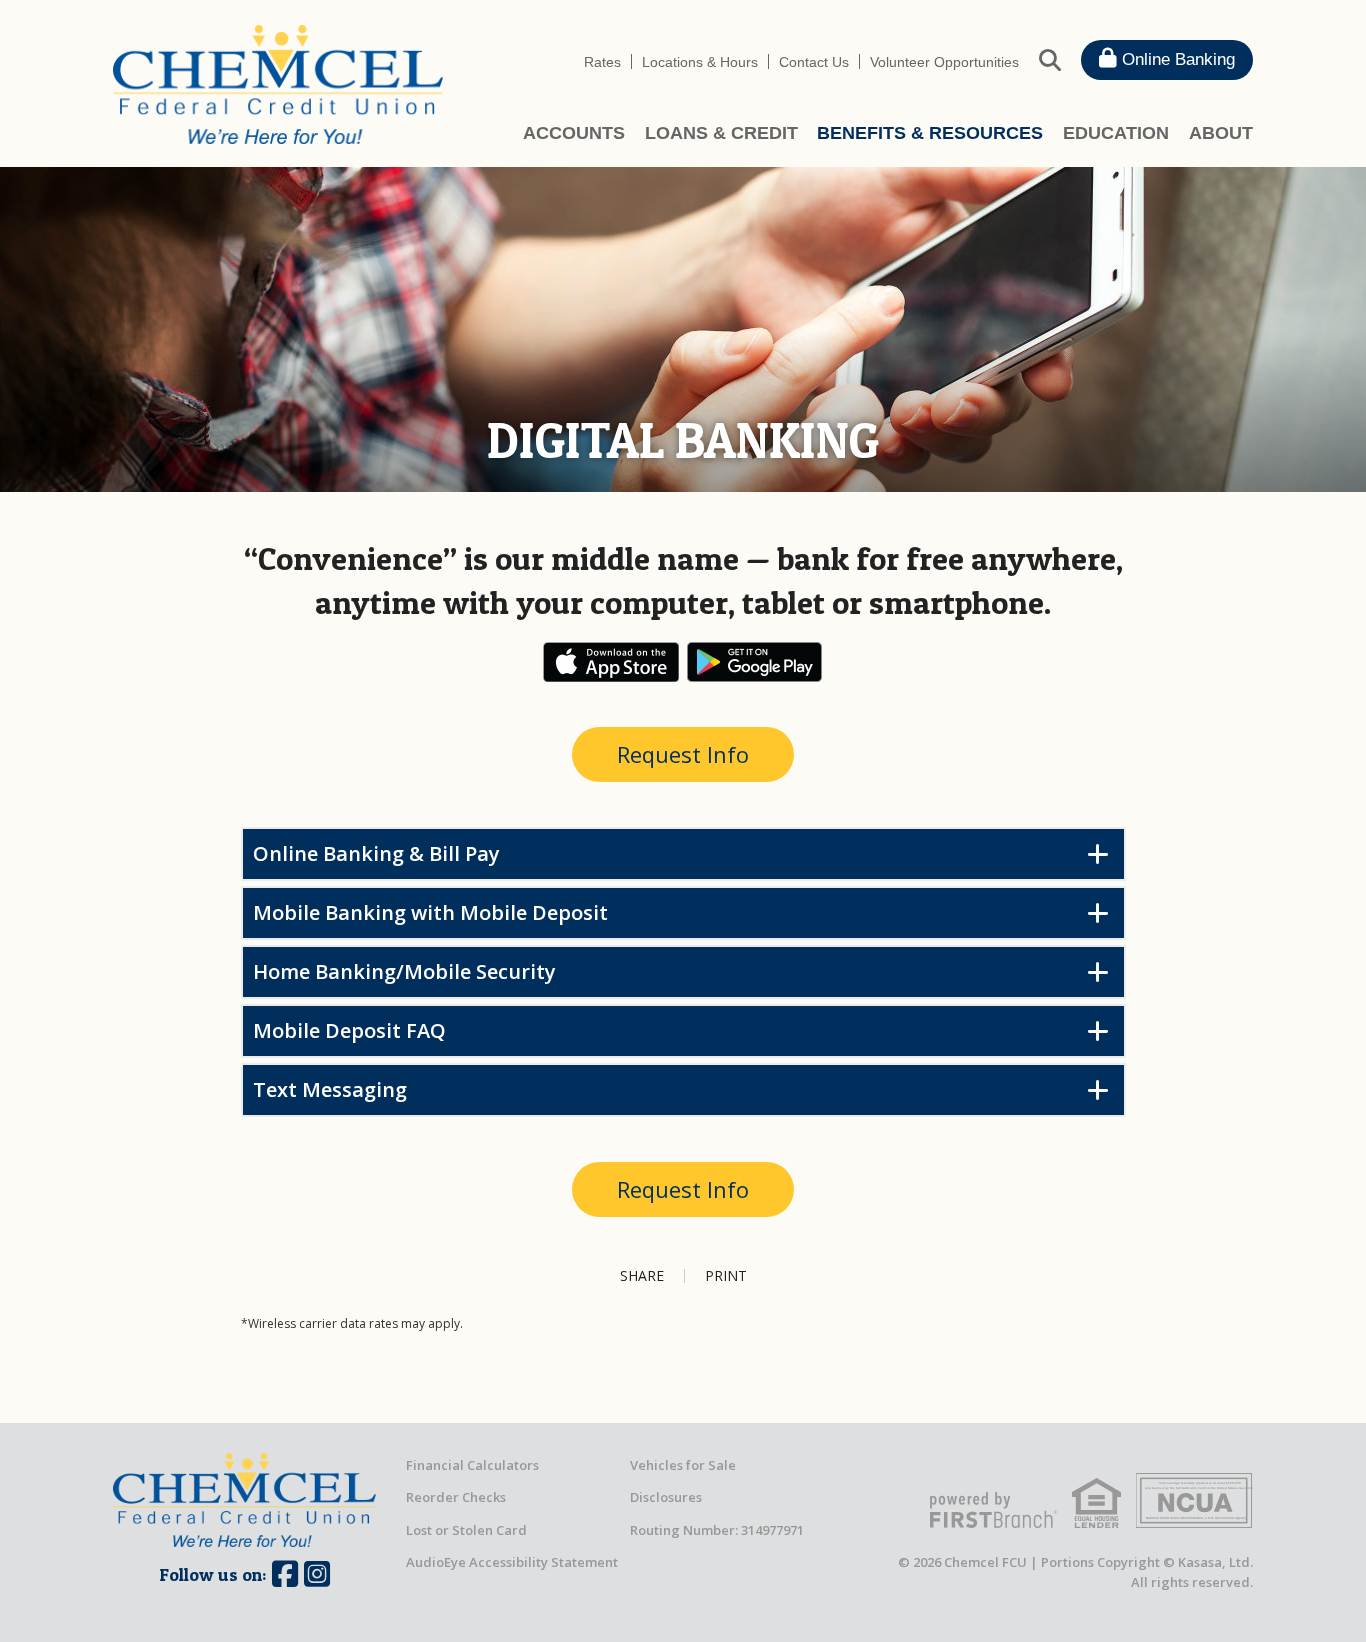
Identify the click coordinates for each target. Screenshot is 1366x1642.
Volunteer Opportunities (944, 62)
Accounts (574, 133)
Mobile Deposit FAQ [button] (349, 1030)
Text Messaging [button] (330, 1089)
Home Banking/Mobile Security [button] (404, 971)
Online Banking (1176, 59)
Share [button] (642, 1276)
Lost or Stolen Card (466, 1530)
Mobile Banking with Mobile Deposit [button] (430, 912)
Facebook (285, 1574)
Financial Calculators (472, 1465)
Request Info (683, 754)
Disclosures (666, 1497)
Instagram (317, 1574)
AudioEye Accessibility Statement (512, 1562)
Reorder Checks (456, 1497)
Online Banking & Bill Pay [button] (376, 853)
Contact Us (814, 62)
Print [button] (726, 1276)
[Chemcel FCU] (278, 83)
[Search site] (1050, 59)
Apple (611, 662)
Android (755, 662)
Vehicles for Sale (683, 1465)
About (1221, 133)
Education (1116, 133)
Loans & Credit (721, 133)
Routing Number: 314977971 (717, 1530)
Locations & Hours (700, 62)
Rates (602, 62)
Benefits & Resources (930, 133)
